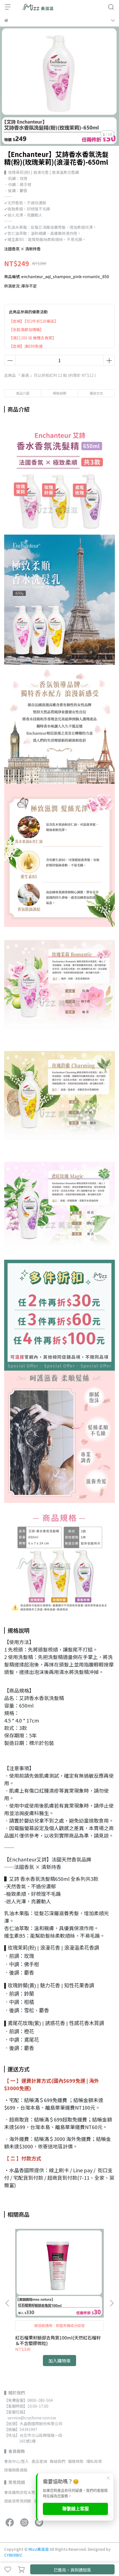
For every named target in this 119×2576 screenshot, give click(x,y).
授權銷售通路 (16, 2470)
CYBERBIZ (13, 2555)
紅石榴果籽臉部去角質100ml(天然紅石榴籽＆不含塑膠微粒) (58, 2340)
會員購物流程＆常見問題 (25, 2492)
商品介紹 (23, 393)
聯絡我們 (58, 2461)
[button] (112, 2303)
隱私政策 (94, 2461)
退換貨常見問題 (18, 2501)
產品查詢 (39, 2461)
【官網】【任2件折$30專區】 (33, 321)
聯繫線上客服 (76, 2509)
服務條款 (76, 2461)
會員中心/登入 (16, 2461)
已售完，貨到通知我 (72, 2570)
